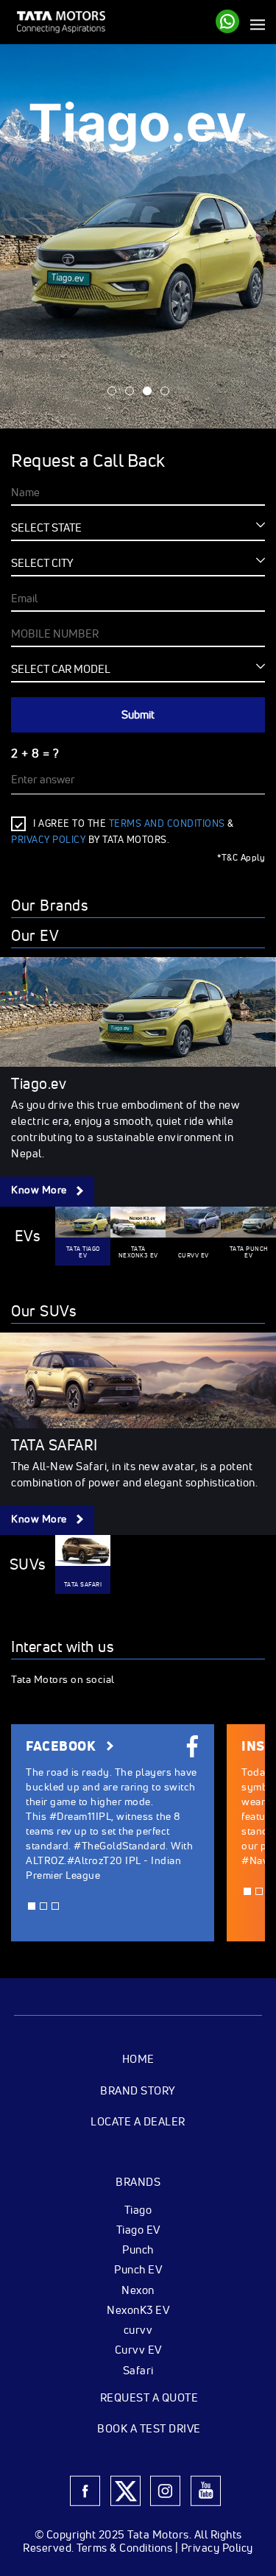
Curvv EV (138, 2349)
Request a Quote (149, 2397)
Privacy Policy (217, 2548)
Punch (138, 2249)
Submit (138, 714)
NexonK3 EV (138, 2309)
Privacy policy (48, 840)
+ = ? (35, 753)
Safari (138, 2370)
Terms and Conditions (167, 823)
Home (138, 2059)
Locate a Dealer (138, 2121)
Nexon (138, 2290)
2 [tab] (130, 391)
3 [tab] (147, 391)
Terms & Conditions (124, 2548)
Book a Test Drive (149, 2428)
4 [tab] (165, 391)
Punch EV (138, 2269)
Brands (138, 2182)
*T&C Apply (241, 858)
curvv (138, 2329)
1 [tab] (112, 391)
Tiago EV (138, 2229)
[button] (32, 1906)
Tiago (138, 2209)
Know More (40, 1190)
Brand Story (138, 2090)
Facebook (63, 1747)
